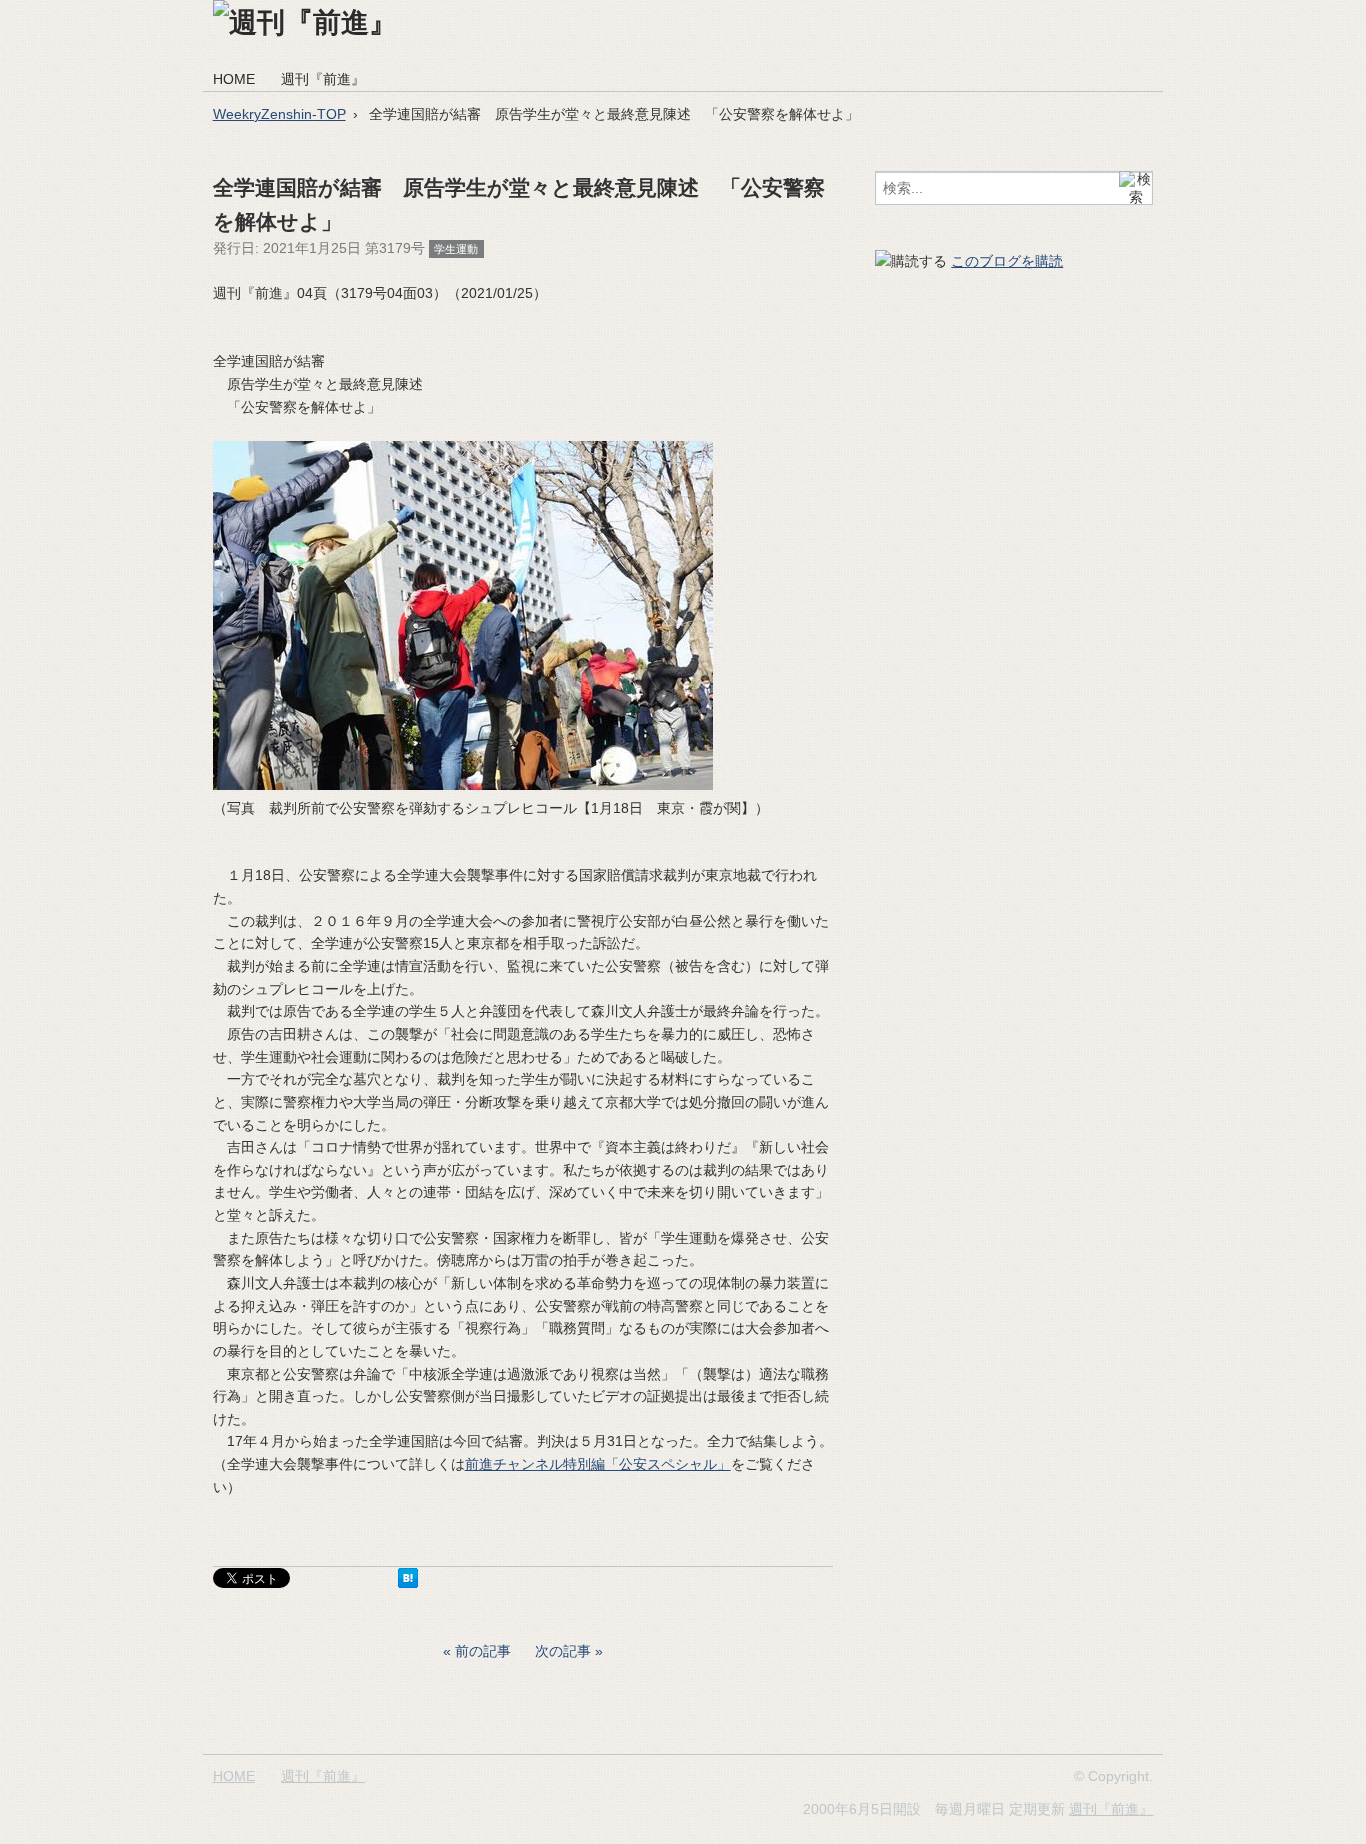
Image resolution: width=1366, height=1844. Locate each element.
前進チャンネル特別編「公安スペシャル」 (598, 1464)
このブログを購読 (1007, 261)
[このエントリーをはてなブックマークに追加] (408, 1583)
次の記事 (563, 1651)
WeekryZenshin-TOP (279, 114)
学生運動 (456, 249)
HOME (234, 79)
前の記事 (483, 1651)
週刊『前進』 (323, 79)
